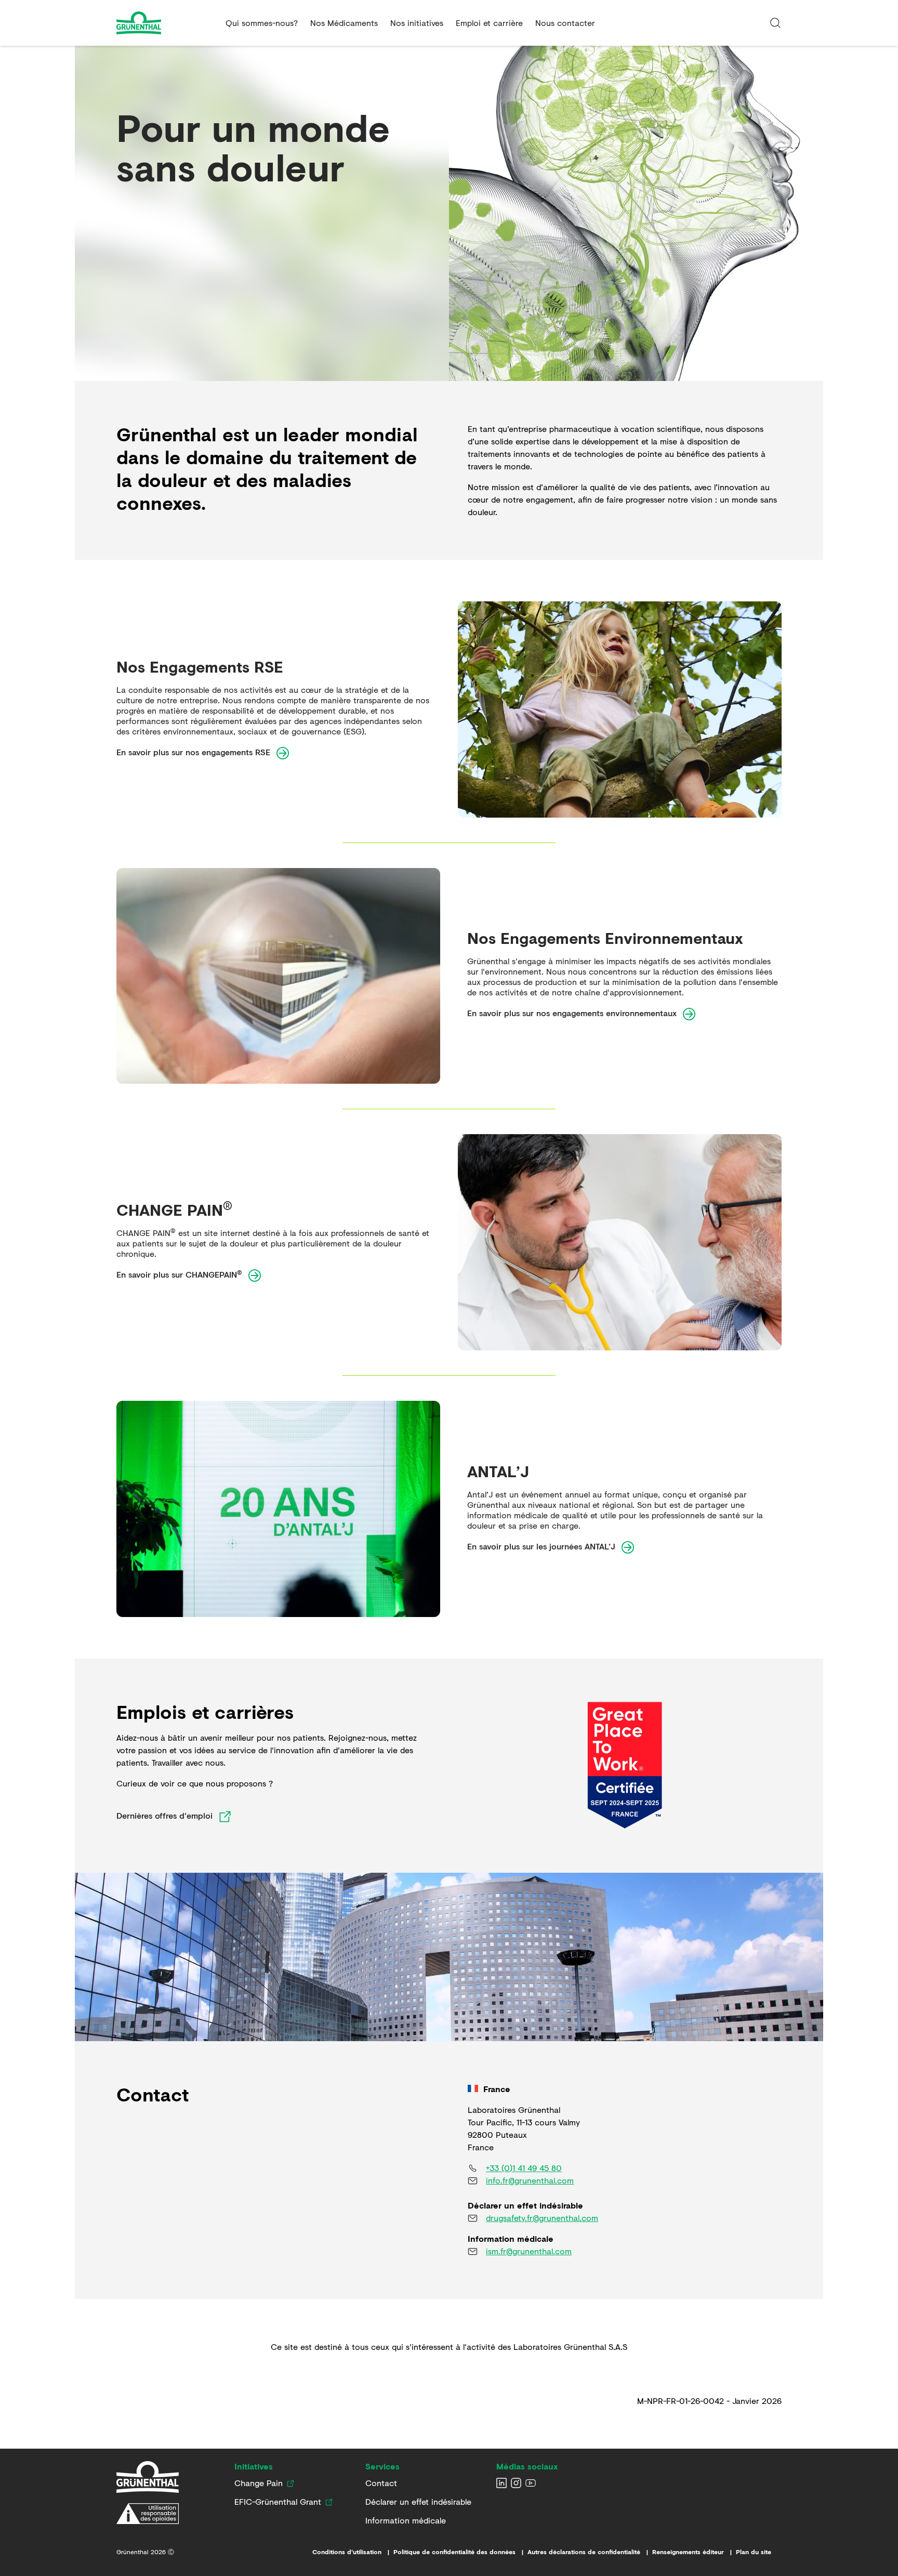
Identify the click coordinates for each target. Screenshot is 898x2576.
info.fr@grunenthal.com (530, 2180)
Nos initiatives (417, 23)
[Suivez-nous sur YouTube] (531, 2483)
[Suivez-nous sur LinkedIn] (501, 2483)
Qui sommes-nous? (262, 23)
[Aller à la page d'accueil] (167, 23)
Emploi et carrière (489, 23)
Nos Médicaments (344, 23)
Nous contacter (565, 23)
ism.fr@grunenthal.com (529, 2251)
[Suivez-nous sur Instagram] (516, 2483)
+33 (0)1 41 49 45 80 (524, 2168)
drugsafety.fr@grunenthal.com (542, 2218)
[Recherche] (775, 23)
